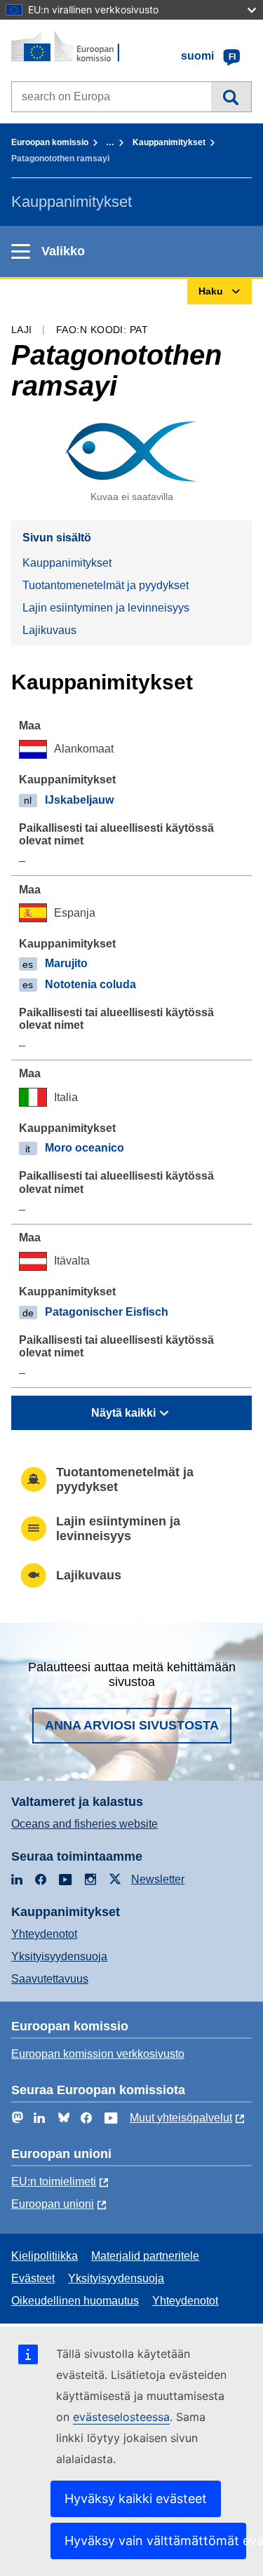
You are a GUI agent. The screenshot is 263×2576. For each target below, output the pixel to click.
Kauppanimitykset (169, 142)
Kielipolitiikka (45, 2256)
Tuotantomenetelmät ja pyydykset (106, 585)
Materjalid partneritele (145, 2256)
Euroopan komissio (50, 142)
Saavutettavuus (50, 1979)
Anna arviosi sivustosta (132, 1725)
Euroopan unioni (53, 2204)
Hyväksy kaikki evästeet (136, 2499)
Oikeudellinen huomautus (75, 2301)
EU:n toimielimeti (54, 2181)
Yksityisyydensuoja (59, 1956)
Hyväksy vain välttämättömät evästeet (155, 2541)
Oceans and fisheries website (85, 1824)
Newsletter (158, 1879)
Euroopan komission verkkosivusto (98, 2054)
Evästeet (33, 2278)
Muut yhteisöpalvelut (181, 2118)
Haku (231, 97)
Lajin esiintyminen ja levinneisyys (106, 608)
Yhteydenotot (44, 1934)
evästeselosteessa (121, 2417)
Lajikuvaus (49, 630)
